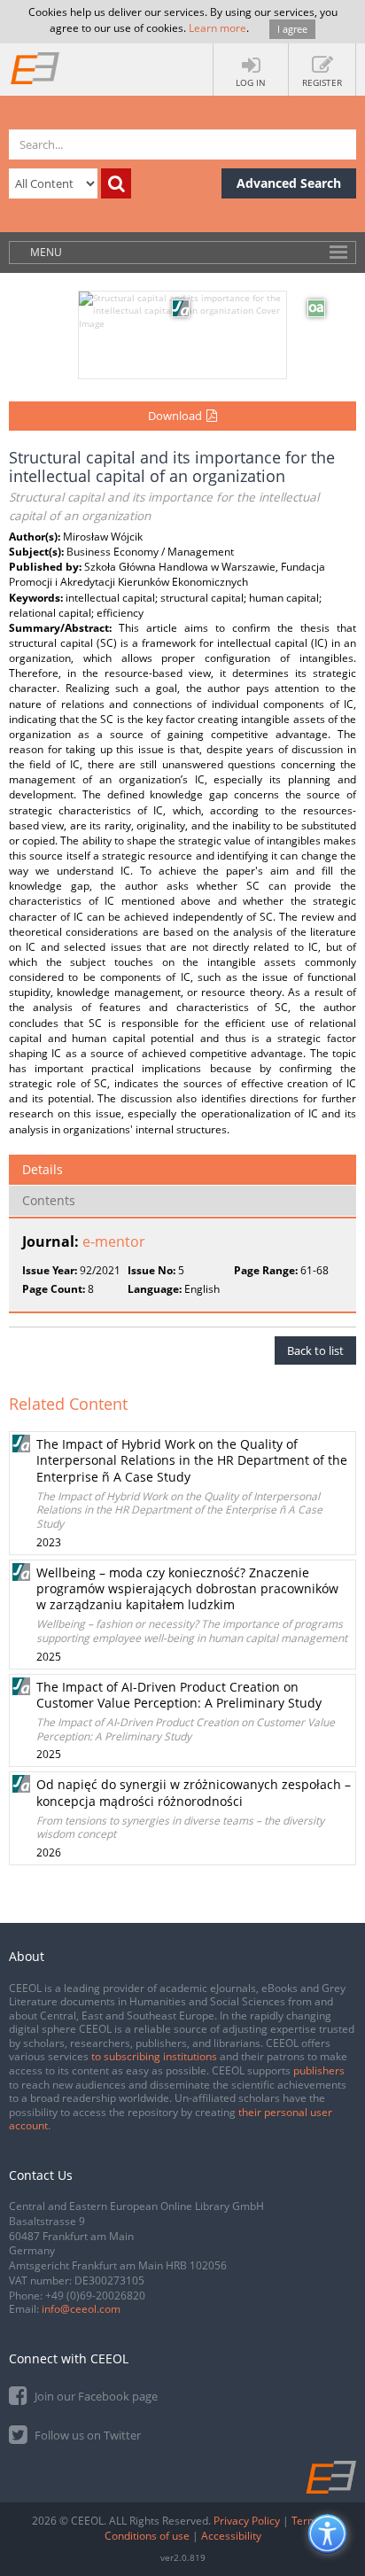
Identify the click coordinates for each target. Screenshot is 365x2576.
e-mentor (114, 1241)
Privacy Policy (247, 2521)
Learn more (217, 28)
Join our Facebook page (95, 2396)
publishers (319, 2070)
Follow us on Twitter (86, 2435)
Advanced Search (289, 183)
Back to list (315, 1350)
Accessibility (231, 2536)
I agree (292, 29)
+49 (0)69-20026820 (95, 2296)
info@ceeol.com (81, 2309)
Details (43, 1169)
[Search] (116, 183)
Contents (49, 1200)
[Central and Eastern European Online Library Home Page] (35, 67)
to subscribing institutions (154, 2056)
